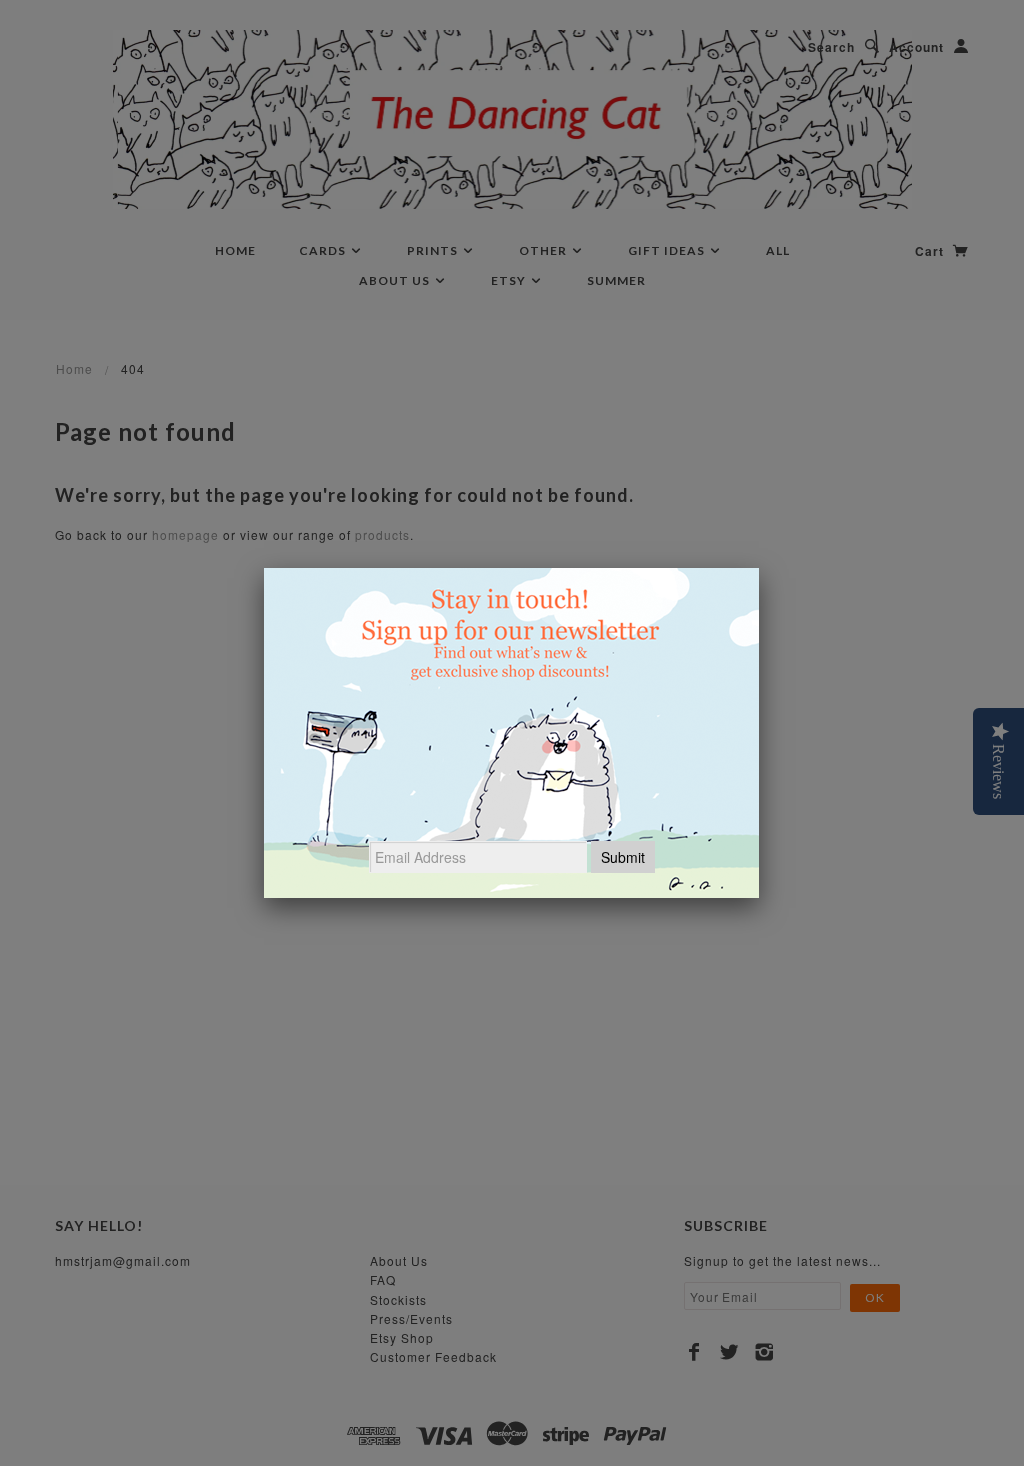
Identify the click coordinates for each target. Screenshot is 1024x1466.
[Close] (759, 568)
